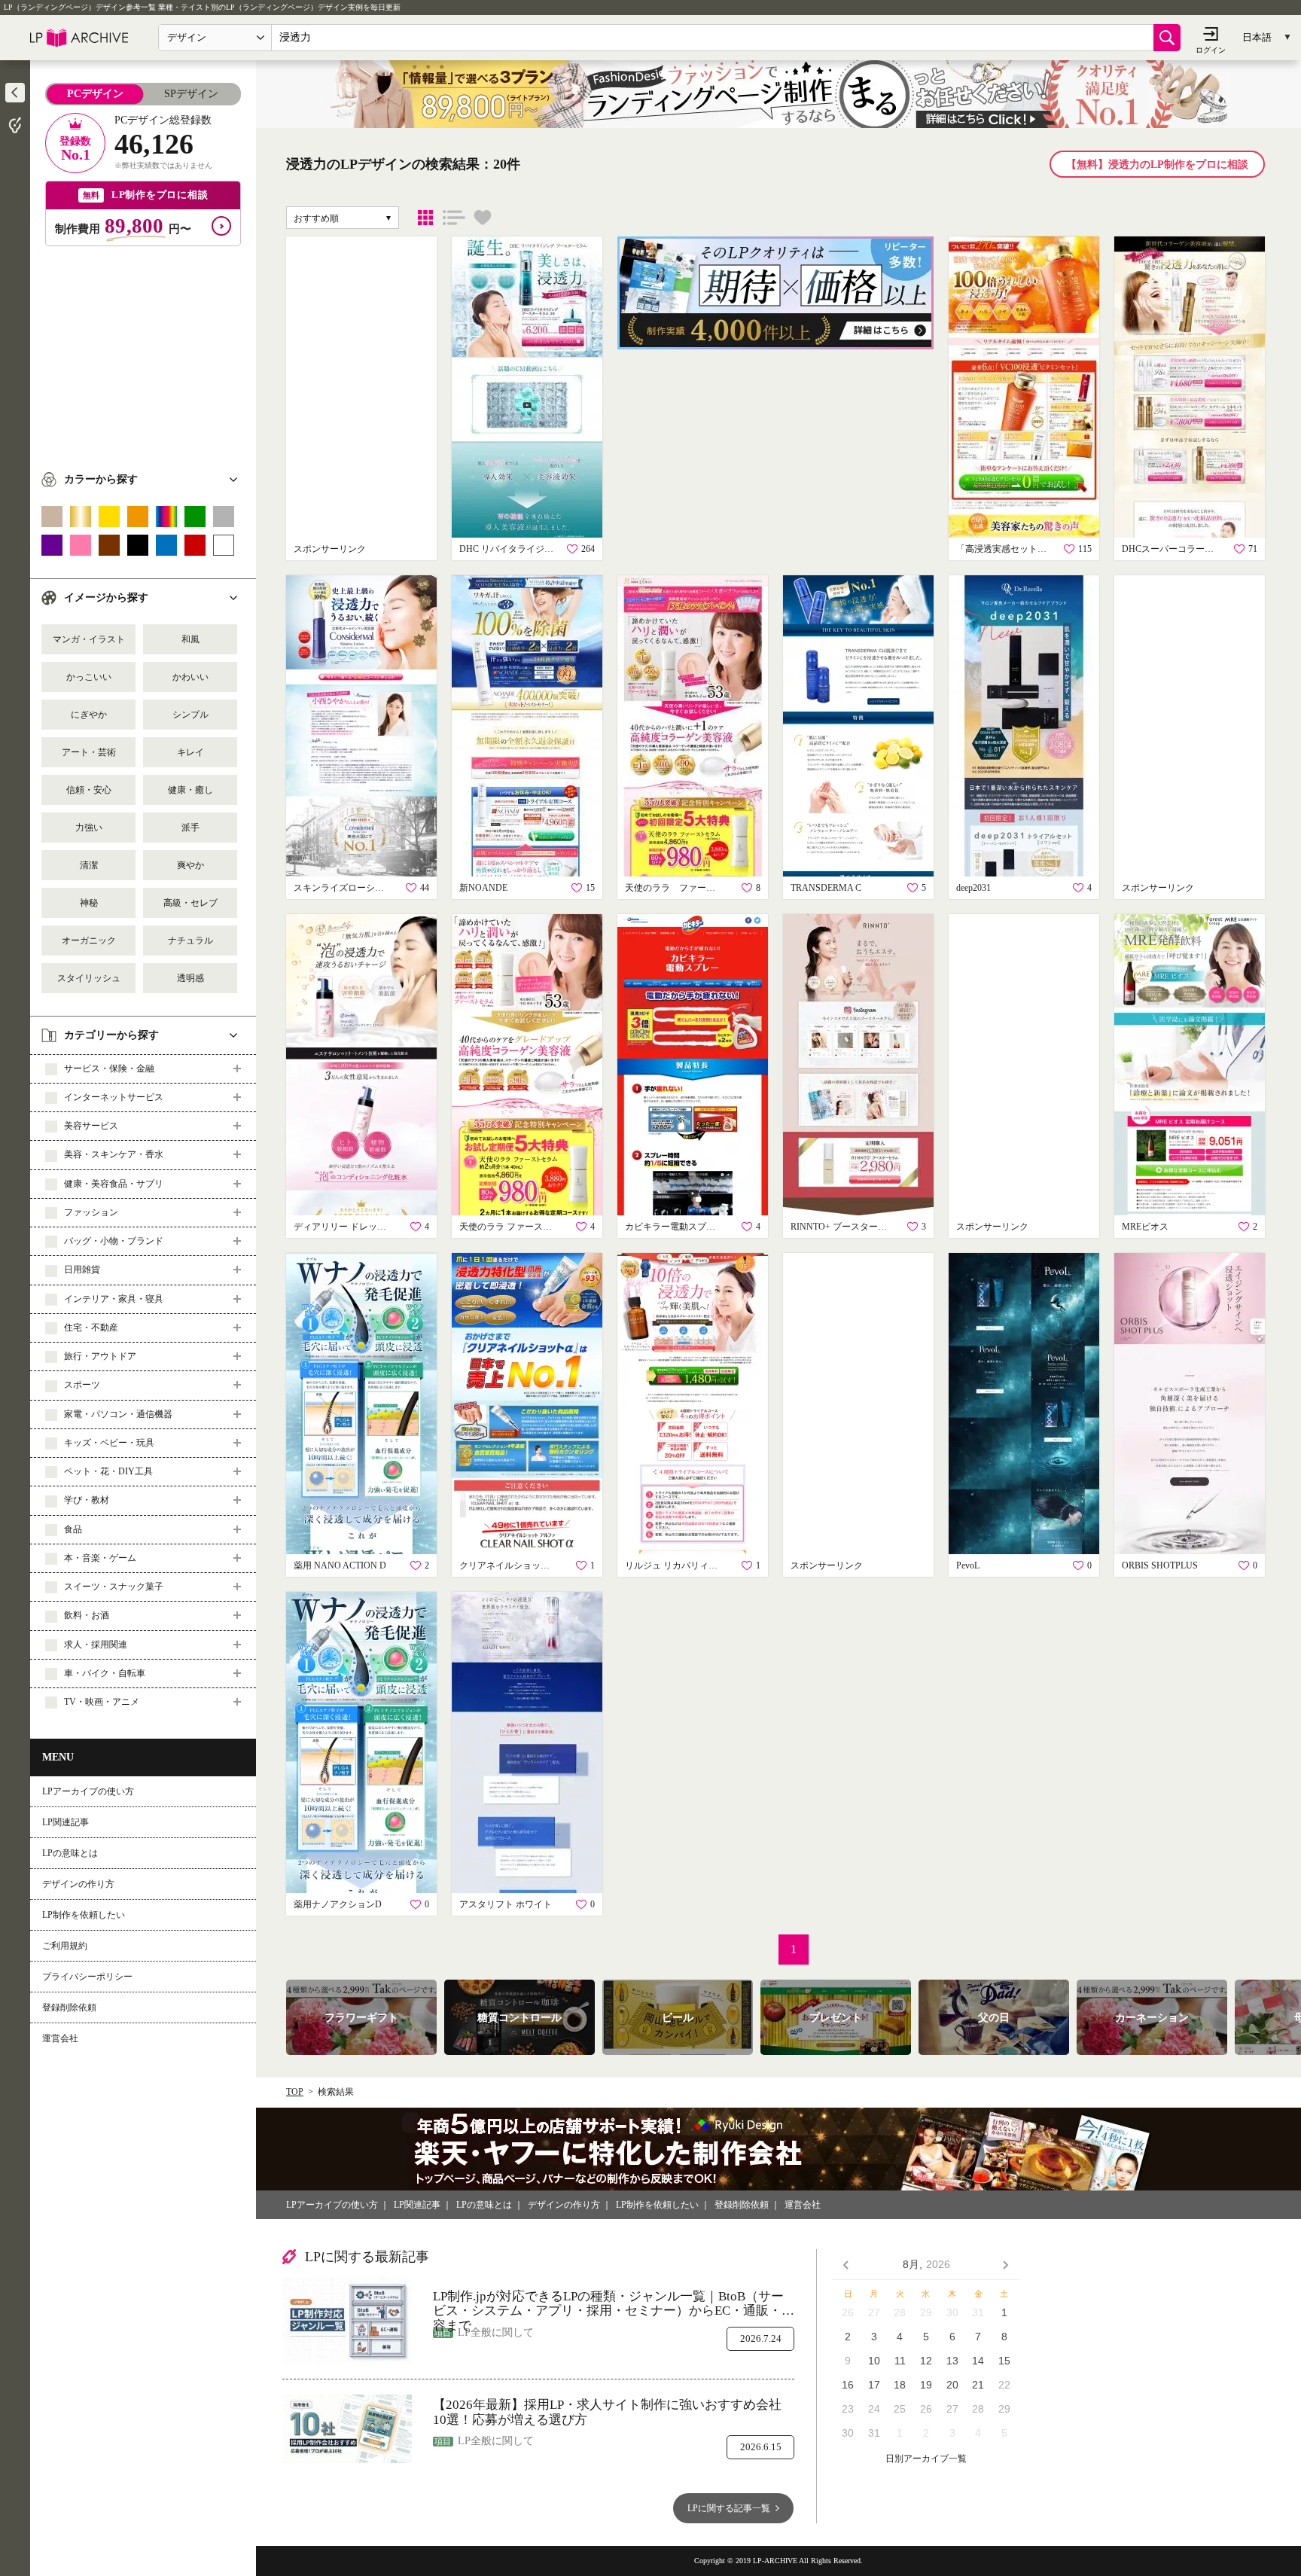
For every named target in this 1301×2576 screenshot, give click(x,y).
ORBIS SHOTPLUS (1160, 1565)
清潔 (89, 865)
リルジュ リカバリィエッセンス (674, 1565)
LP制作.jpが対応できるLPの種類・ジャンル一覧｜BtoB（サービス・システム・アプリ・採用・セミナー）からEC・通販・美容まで (614, 2304)
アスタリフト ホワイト (506, 1904)
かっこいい (89, 677)
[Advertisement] (143, 352)
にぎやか (89, 715)
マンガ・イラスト (89, 639)
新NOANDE (483, 888)
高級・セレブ (190, 903)
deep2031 (973, 888)
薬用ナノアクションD (338, 1904)
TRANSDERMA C (826, 888)
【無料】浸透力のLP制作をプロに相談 (1157, 165)
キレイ (190, 752)
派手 (190, 828)
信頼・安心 (89, 790)
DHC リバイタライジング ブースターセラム (508, 549)
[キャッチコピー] (454, 218)
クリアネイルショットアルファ (508, 1565)
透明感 (190, 978)
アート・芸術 (89, 752)
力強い (89, 828)
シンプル (190, 715)
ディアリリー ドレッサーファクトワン (343, 1227)
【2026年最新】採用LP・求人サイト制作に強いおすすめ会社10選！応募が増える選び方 (607, 2412)
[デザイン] (425, 218)
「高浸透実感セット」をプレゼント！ (1005, 549)
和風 (190, 639)
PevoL (968, 1565)
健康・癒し (190, 790)
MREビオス (1145, 1227)
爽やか (190, 865)
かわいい (190, 677)
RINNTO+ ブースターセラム (839, 1227)
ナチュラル (190, 940)
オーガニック (89, 940)
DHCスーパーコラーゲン (1171, 549)
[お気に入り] (483, 218)
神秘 (89, 903)
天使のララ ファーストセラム (674, 888)
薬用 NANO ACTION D (340, 1565)
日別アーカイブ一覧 (926, 2459)
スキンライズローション (343, 888)
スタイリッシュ (89, 978)
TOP (295, 2092)
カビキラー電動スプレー (674, 1227)
